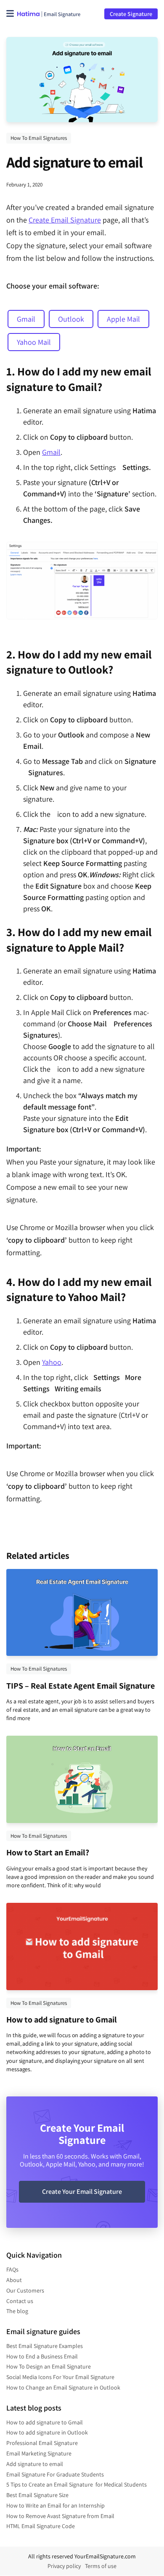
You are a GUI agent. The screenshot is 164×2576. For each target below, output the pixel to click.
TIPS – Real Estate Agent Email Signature (81, 1686)
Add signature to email (35, 2464)
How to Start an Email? (48, 1852)
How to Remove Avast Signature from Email (60, 2516)
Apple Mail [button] (123, 319)
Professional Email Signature (42, 2443)
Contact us (20, 2301)
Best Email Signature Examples (45, 2346)
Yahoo (52, 1362)
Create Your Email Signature (82, 2192)
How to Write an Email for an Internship (56, 2505)
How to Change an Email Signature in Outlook (63, 2387)
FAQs (12, 2269)
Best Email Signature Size (37, 2495)
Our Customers (25, 2290)
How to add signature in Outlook (47, 2432)
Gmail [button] (26, 319)
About (14, 2280)
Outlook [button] (71, 319)
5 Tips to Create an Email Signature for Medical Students (77, 2484)
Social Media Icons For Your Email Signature (60, 2377)
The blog (17, 2311)
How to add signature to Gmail (62, 2020)
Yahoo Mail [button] (34, 342)
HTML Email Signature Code (41, 2526)
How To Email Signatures (39, 138)
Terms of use (101, 2566)
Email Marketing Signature (39, 2453)
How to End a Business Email (42, 2356)
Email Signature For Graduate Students (55, 2474)
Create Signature (131, 14)
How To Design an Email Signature (49, 2366)
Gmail (51, 452)
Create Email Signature (65, 220)
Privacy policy (64, 2566)
